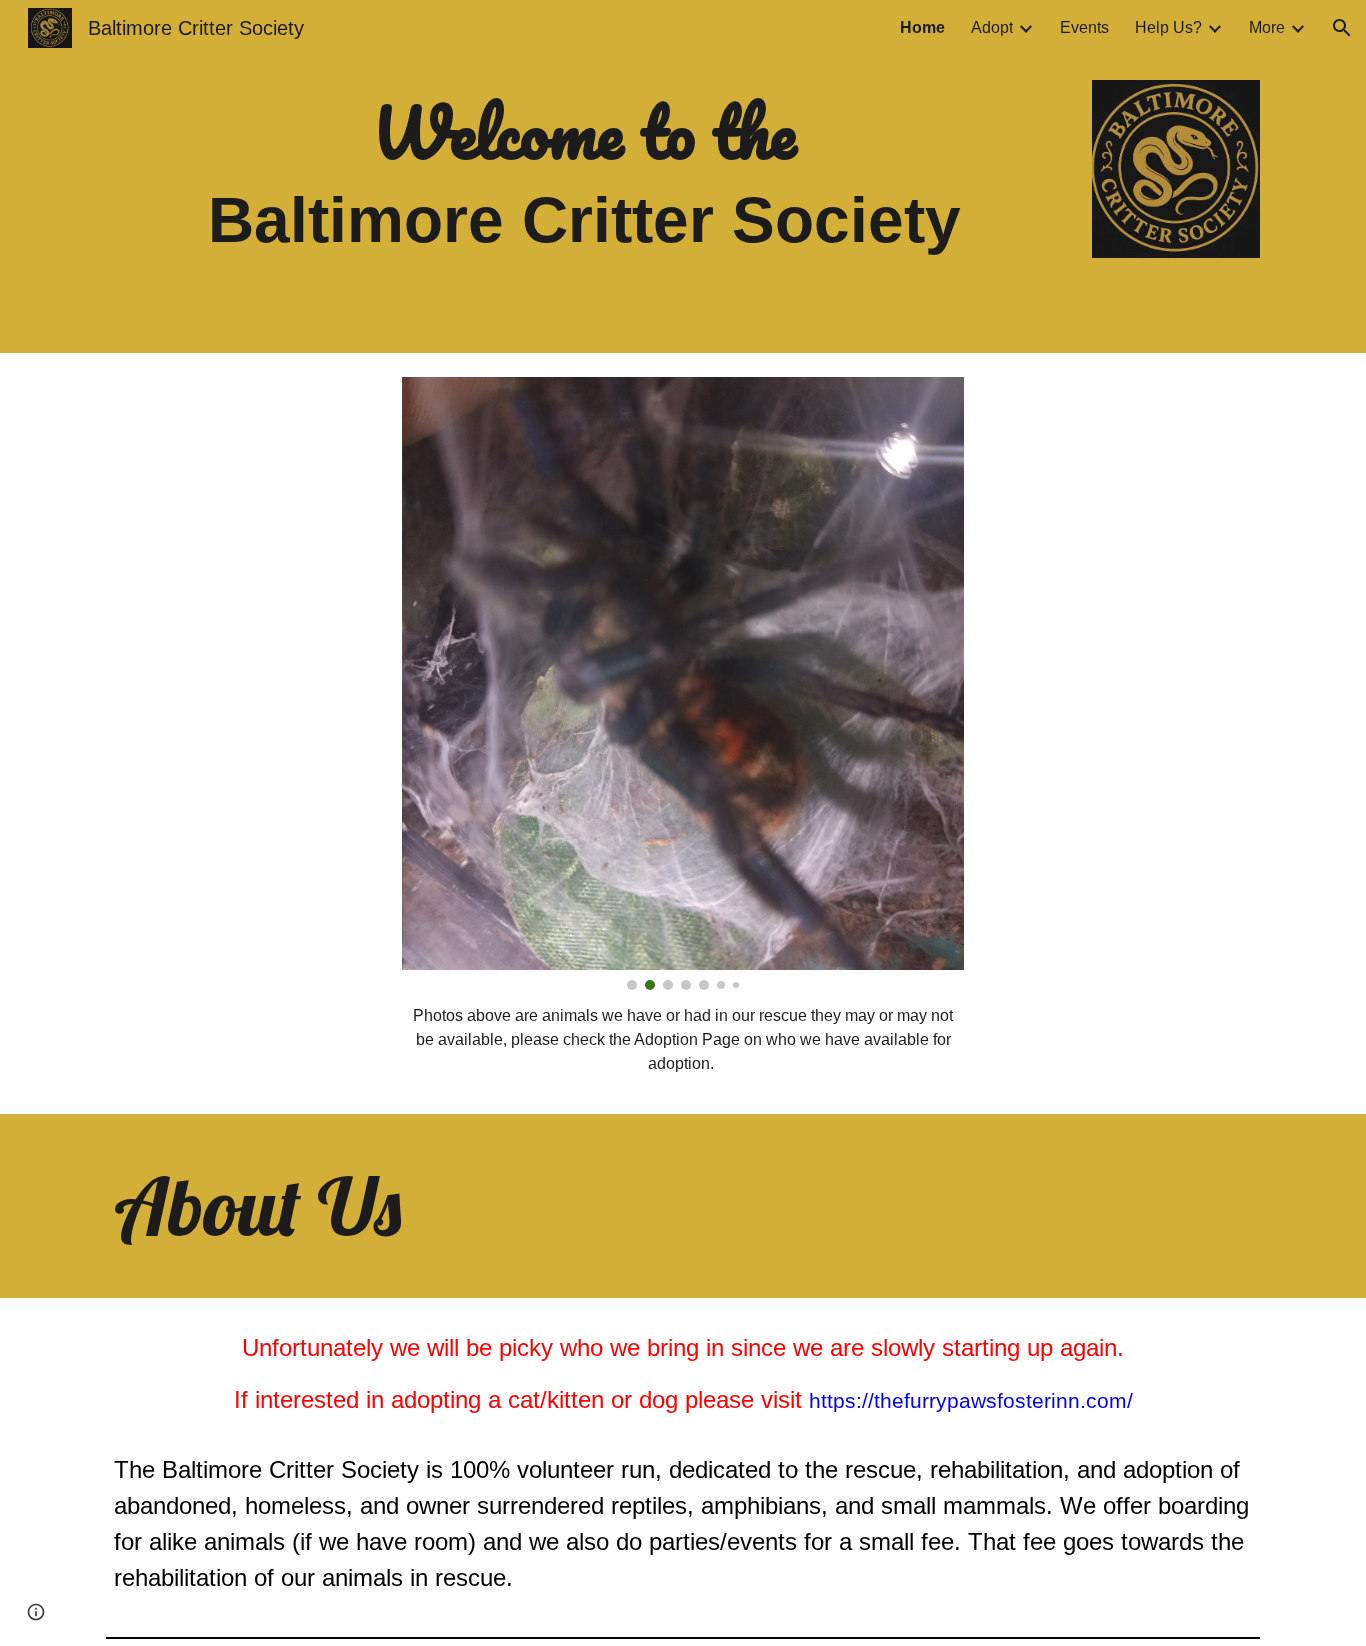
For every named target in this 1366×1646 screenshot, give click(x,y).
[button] (1342, 28)
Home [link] (922, 27)
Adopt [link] (992, 27)
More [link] (1267, 27)
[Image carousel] (683, 683)
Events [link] (1084, 27)
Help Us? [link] (1168, 27)
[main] (584, 176)
